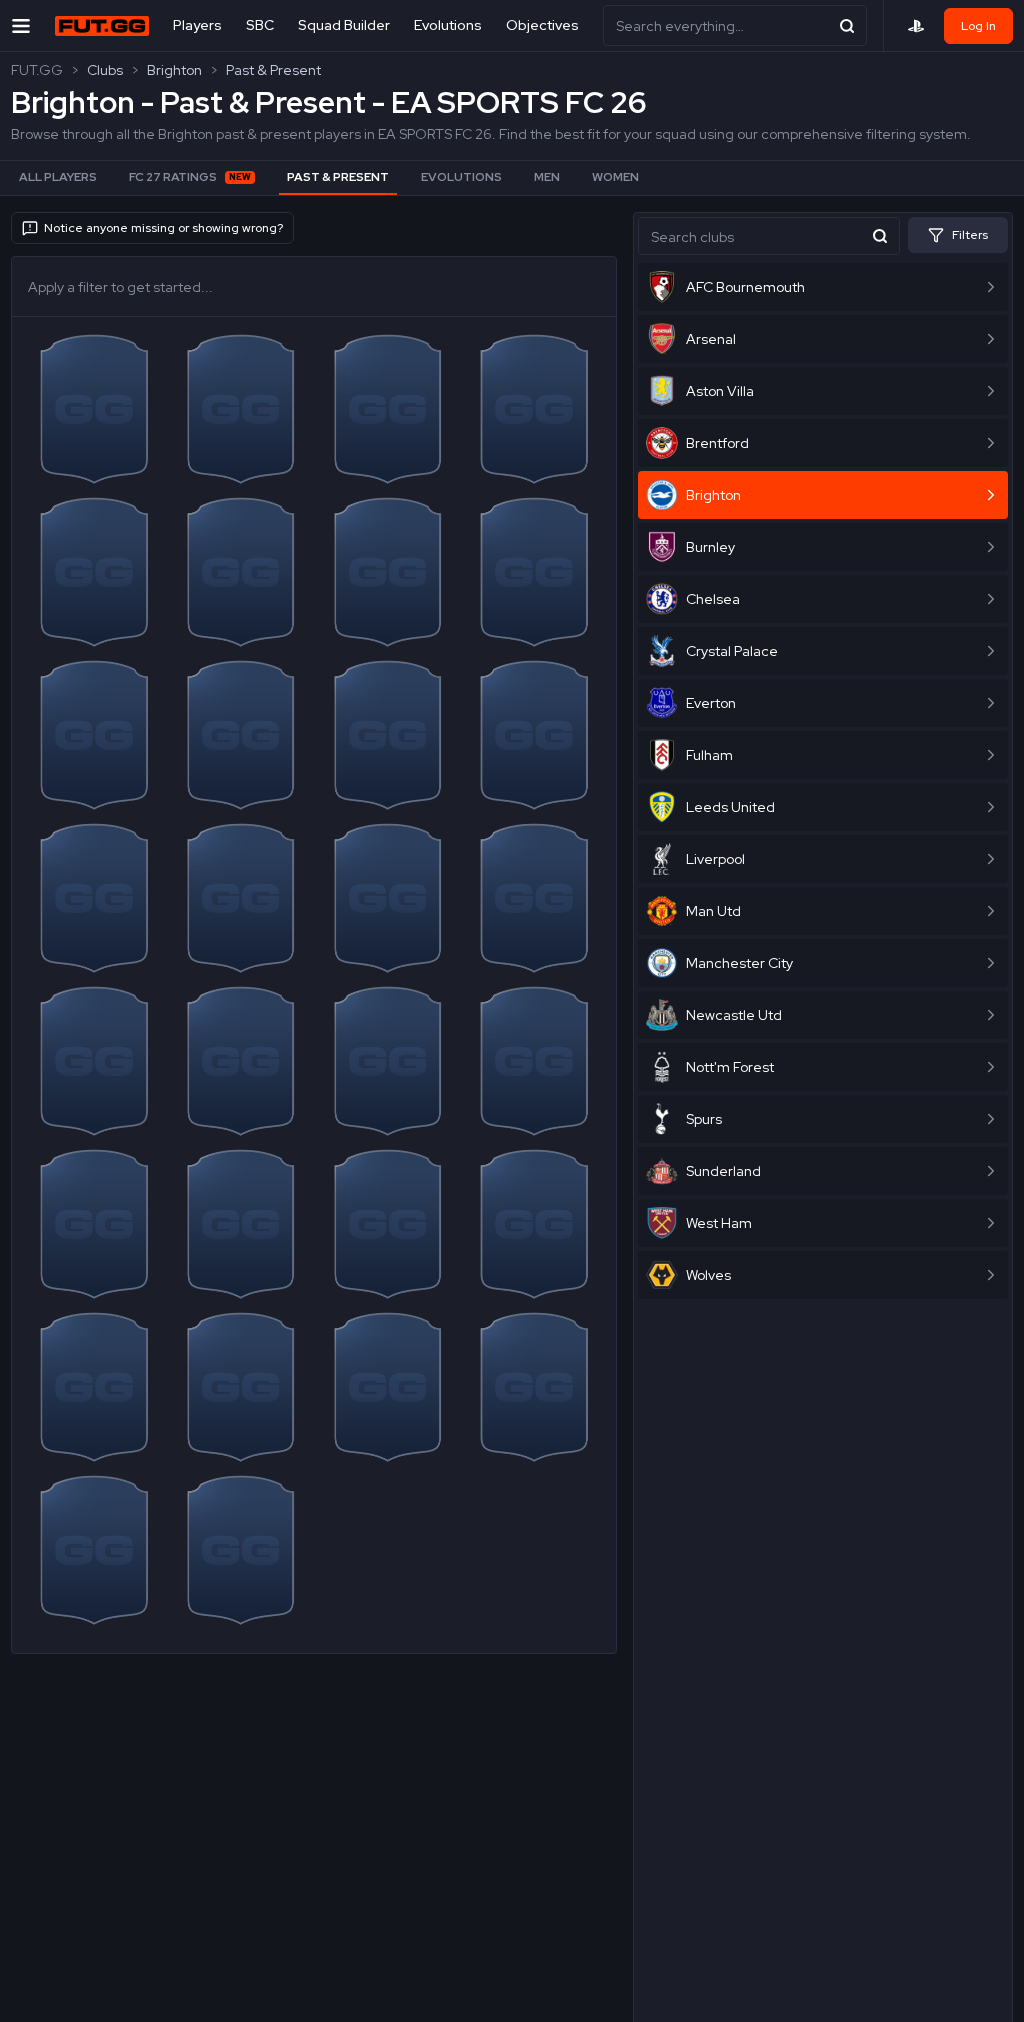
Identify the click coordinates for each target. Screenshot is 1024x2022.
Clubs (105, 70)
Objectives (542, 25)
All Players (58, 177)
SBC (260, 25)
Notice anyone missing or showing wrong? (163, 228)
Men (547, 177)
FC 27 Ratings (190, 177)
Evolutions (448, 25)
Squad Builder (344, 25)
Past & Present (273, 70)
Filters (970, 235)
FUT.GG (37, 70)
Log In (978, 26)
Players (197, 25)
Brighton (174, 70)
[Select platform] (916, 26)
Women (615, 177)
